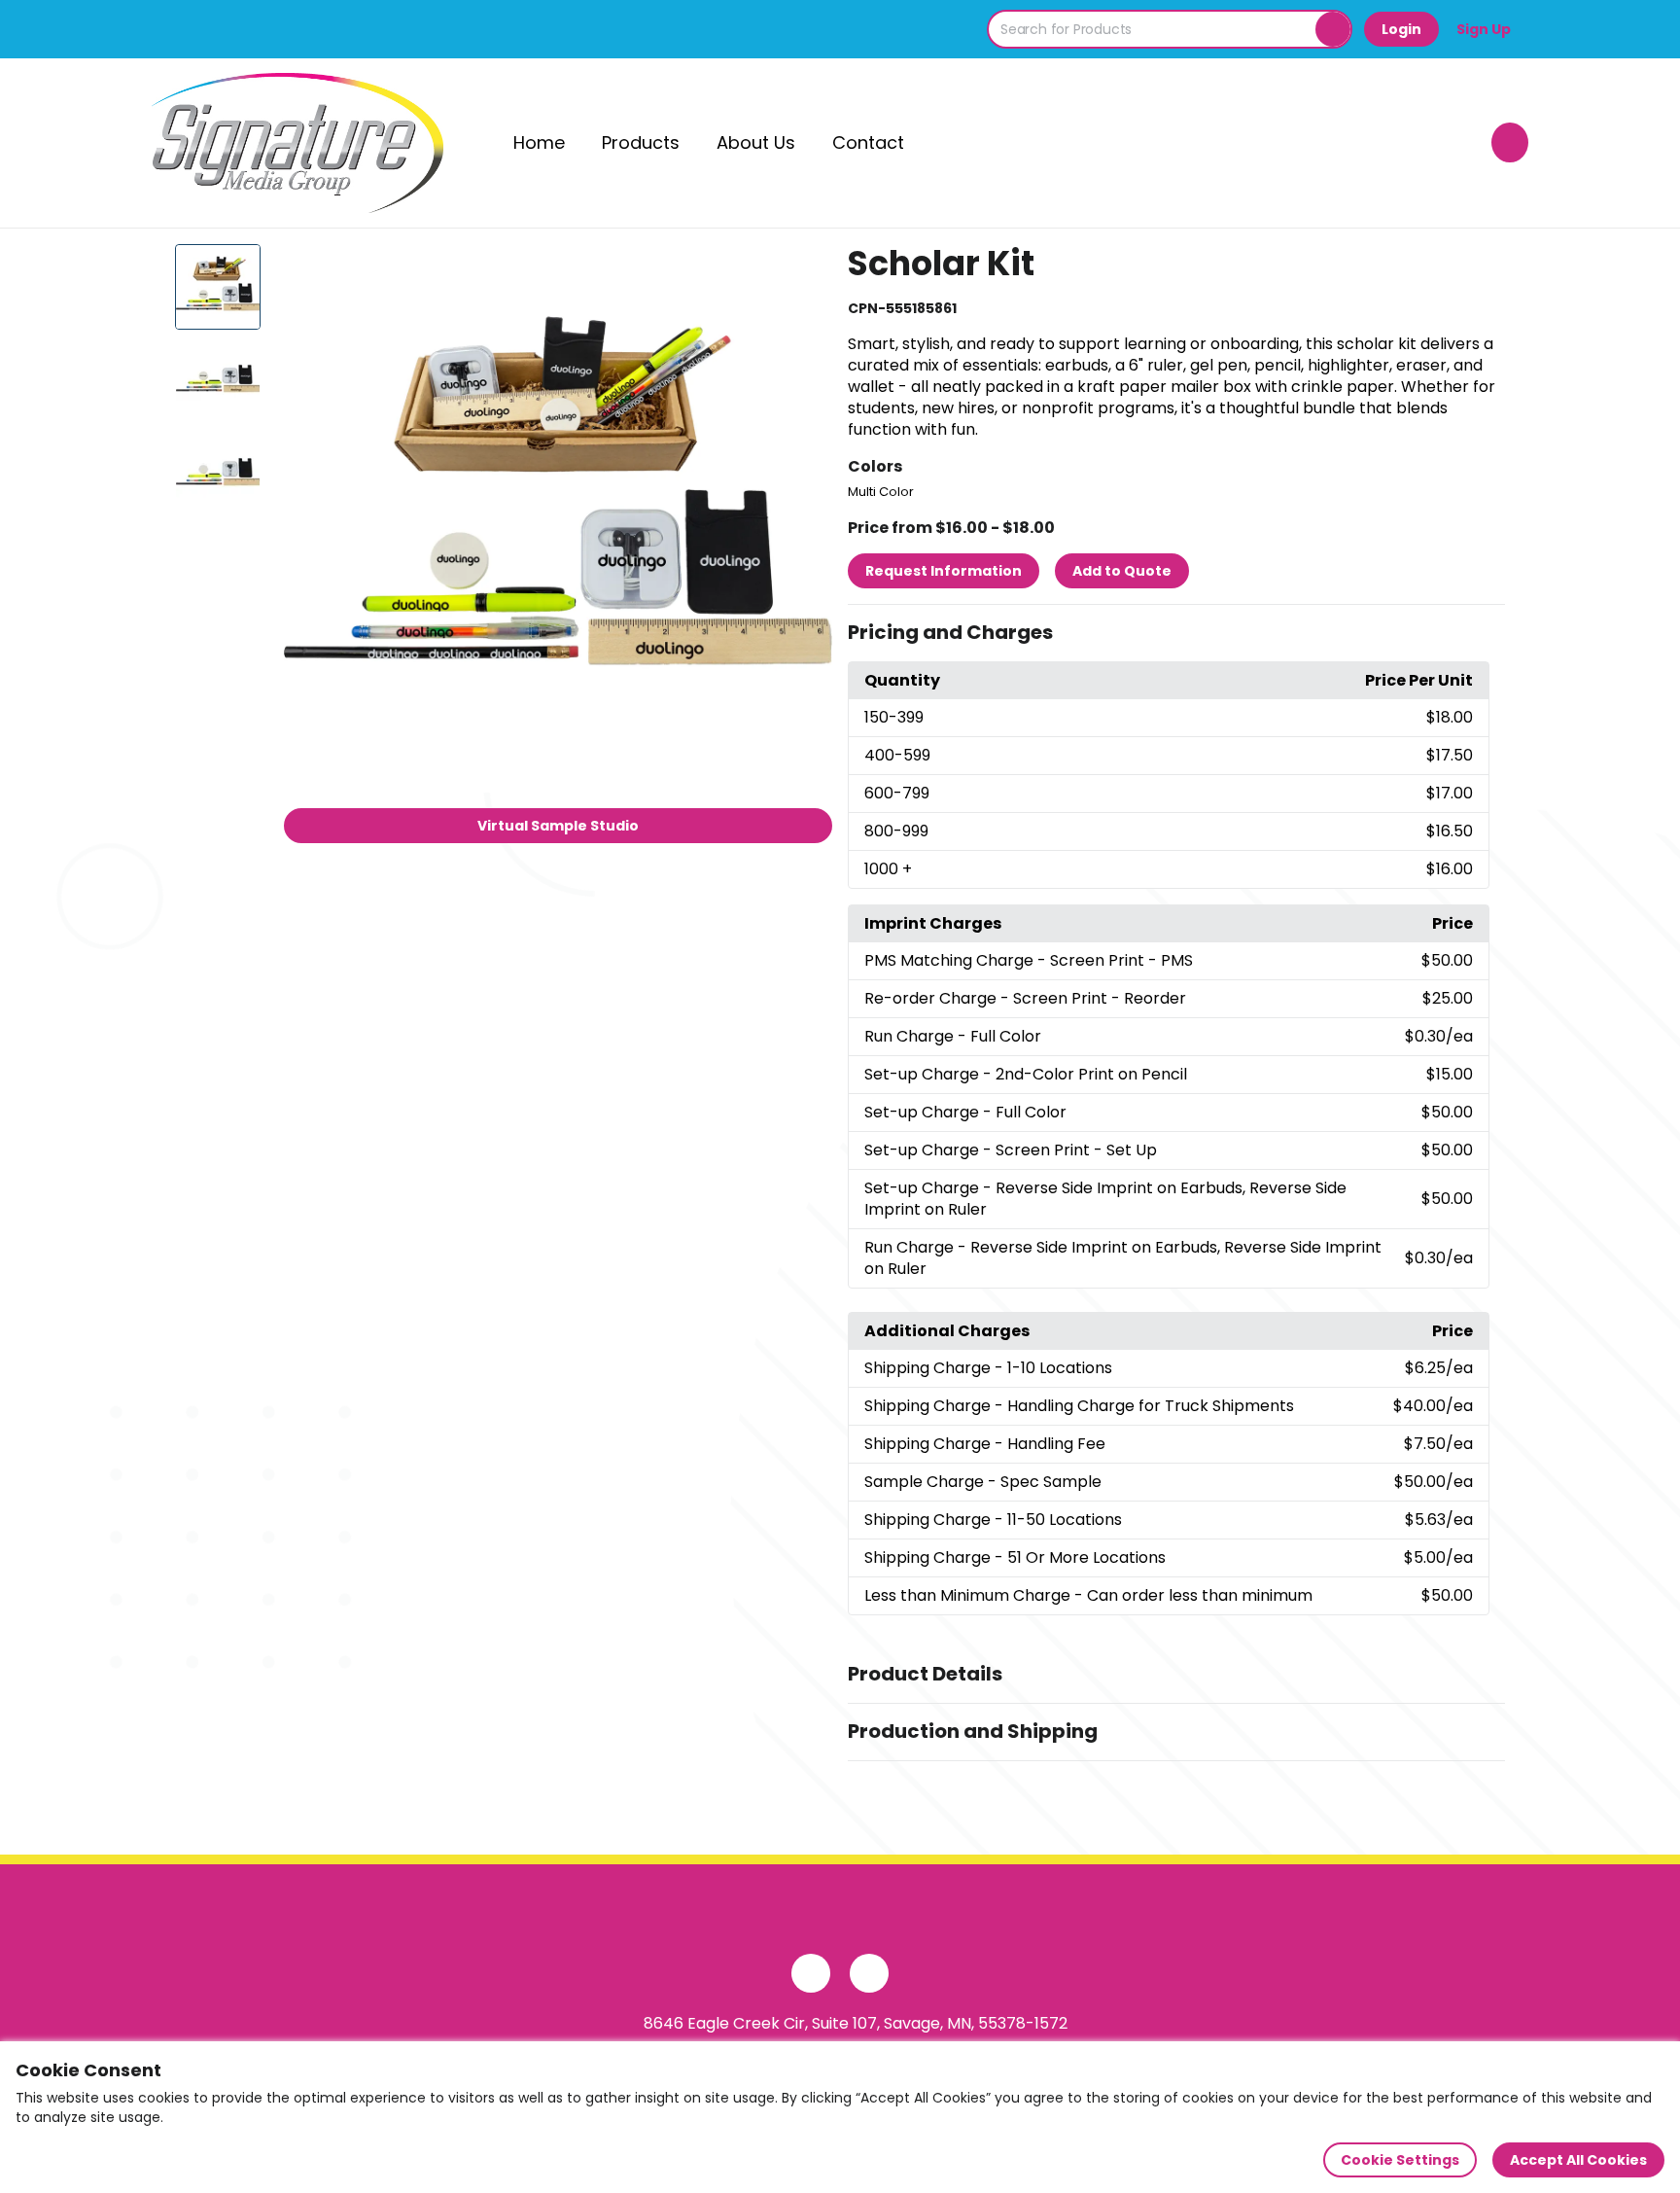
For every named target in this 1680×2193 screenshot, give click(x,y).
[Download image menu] (807, 269)
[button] (1176, 633)
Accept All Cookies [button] (1578, 2160)
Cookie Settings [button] (1400, 2160)
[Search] (1333, 29)
